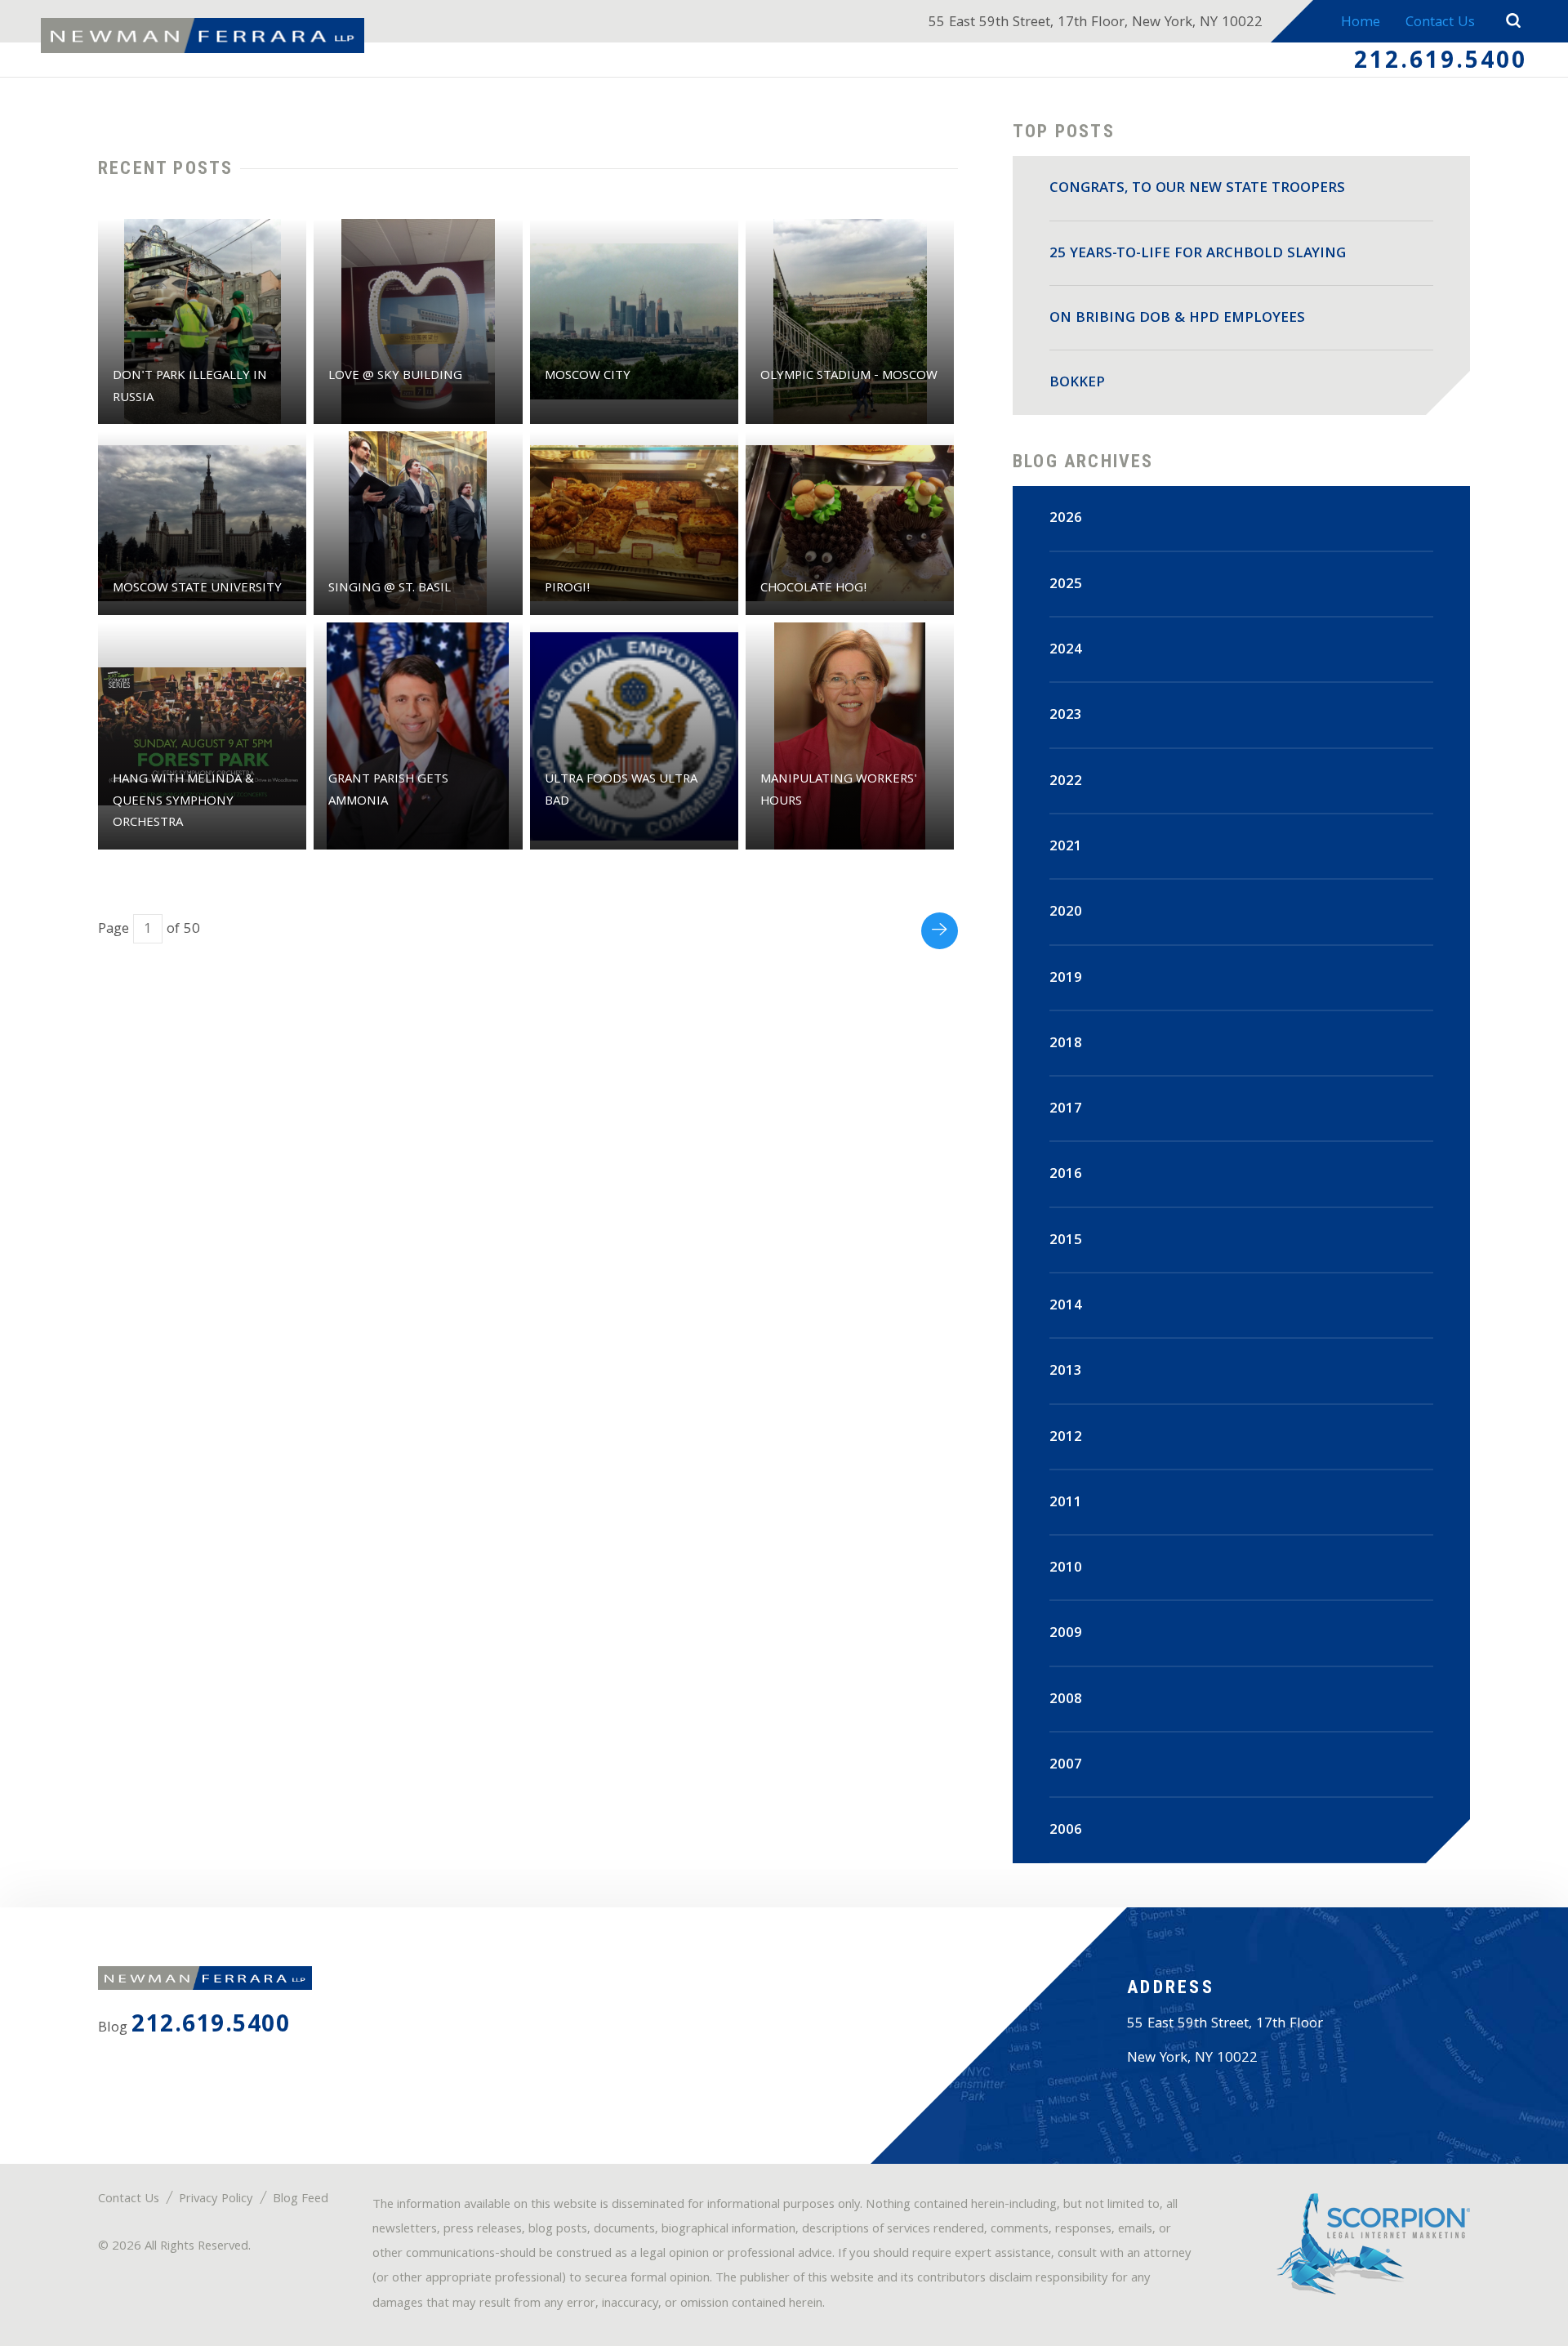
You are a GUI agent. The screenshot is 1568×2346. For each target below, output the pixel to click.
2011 (1066, 1503)
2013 (1066, 1372)
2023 (1066, 716)
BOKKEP (1077, 384)
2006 (1066, 1831)
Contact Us (1440, 23)
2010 (1066, 1569)
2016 (1066, 1175)
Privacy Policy (216, 2200)
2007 (1066, 1766)
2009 (1066, 1634)
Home (1361, 23)
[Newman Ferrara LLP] (203, 36)
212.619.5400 (1441, 63)
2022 (1066, 782)
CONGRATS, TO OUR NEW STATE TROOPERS (1197, 189)
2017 (1066, 1110)
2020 (1066, 913)
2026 (1066, 519)
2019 (1066, 979)
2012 (1066, 1438)
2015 (1066, 1241)
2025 (1066, 585)
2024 (1066, 651)
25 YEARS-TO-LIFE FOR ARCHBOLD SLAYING (1198, 254)
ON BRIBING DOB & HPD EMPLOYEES (1177, 319)
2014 (1066, 1307)
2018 (1066, 1044)
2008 (1066, 1700)
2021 (1066, 847)
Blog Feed (301, 2200)
